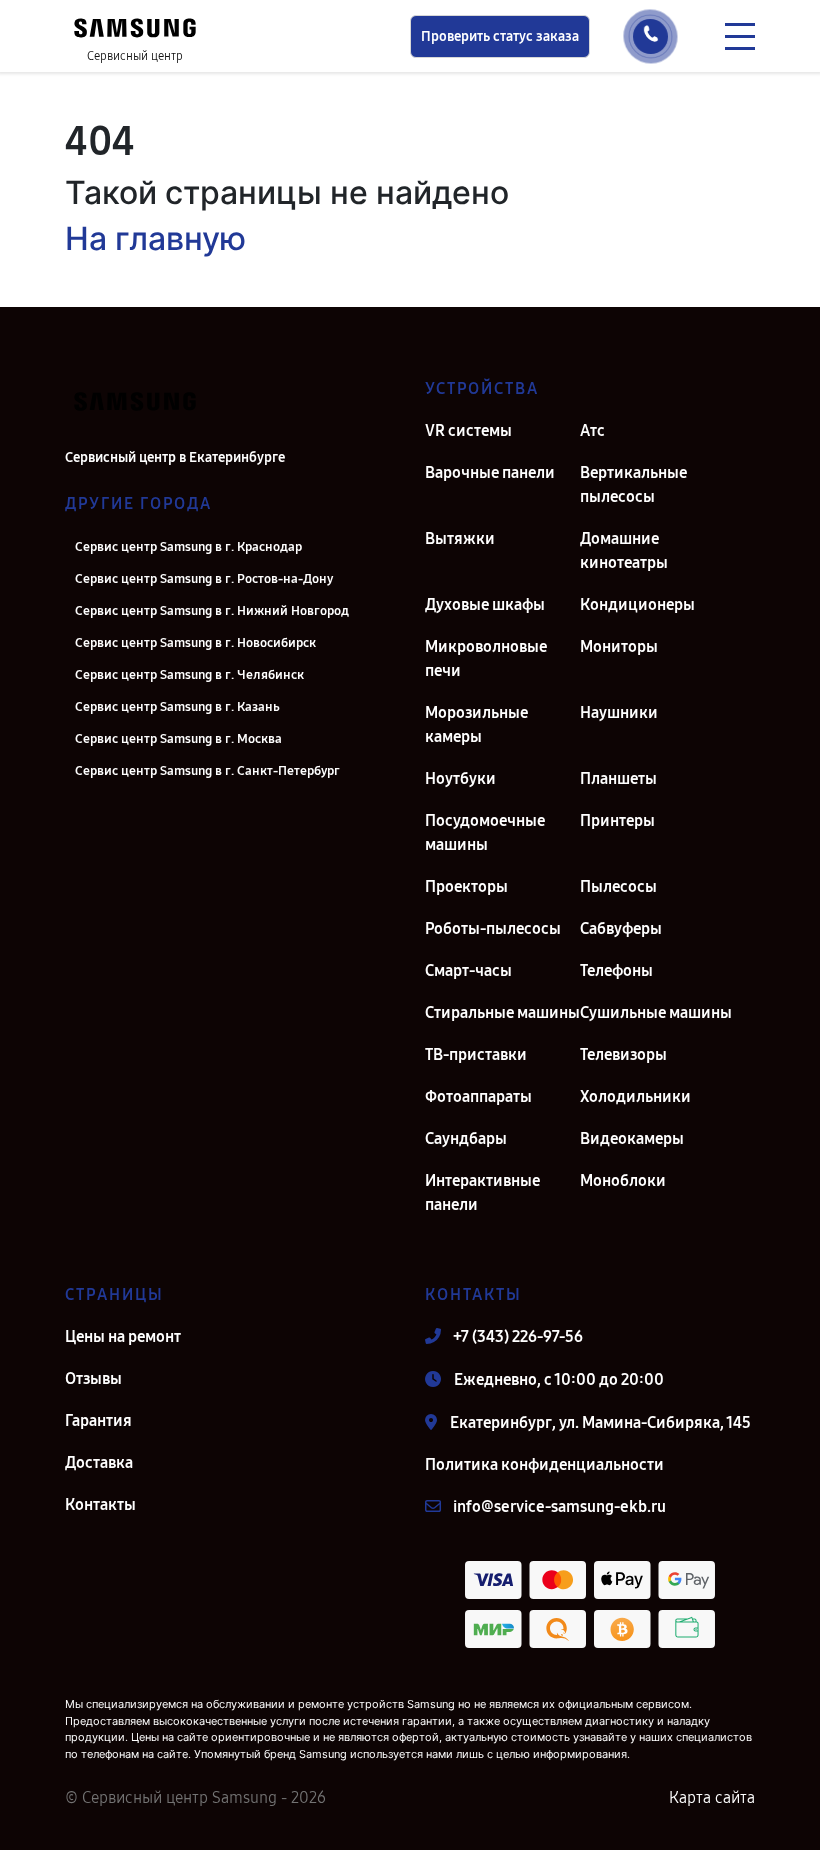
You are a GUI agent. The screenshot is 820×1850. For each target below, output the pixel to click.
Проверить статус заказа (500, 36)
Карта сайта (712, 1797)
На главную (155, 238)
